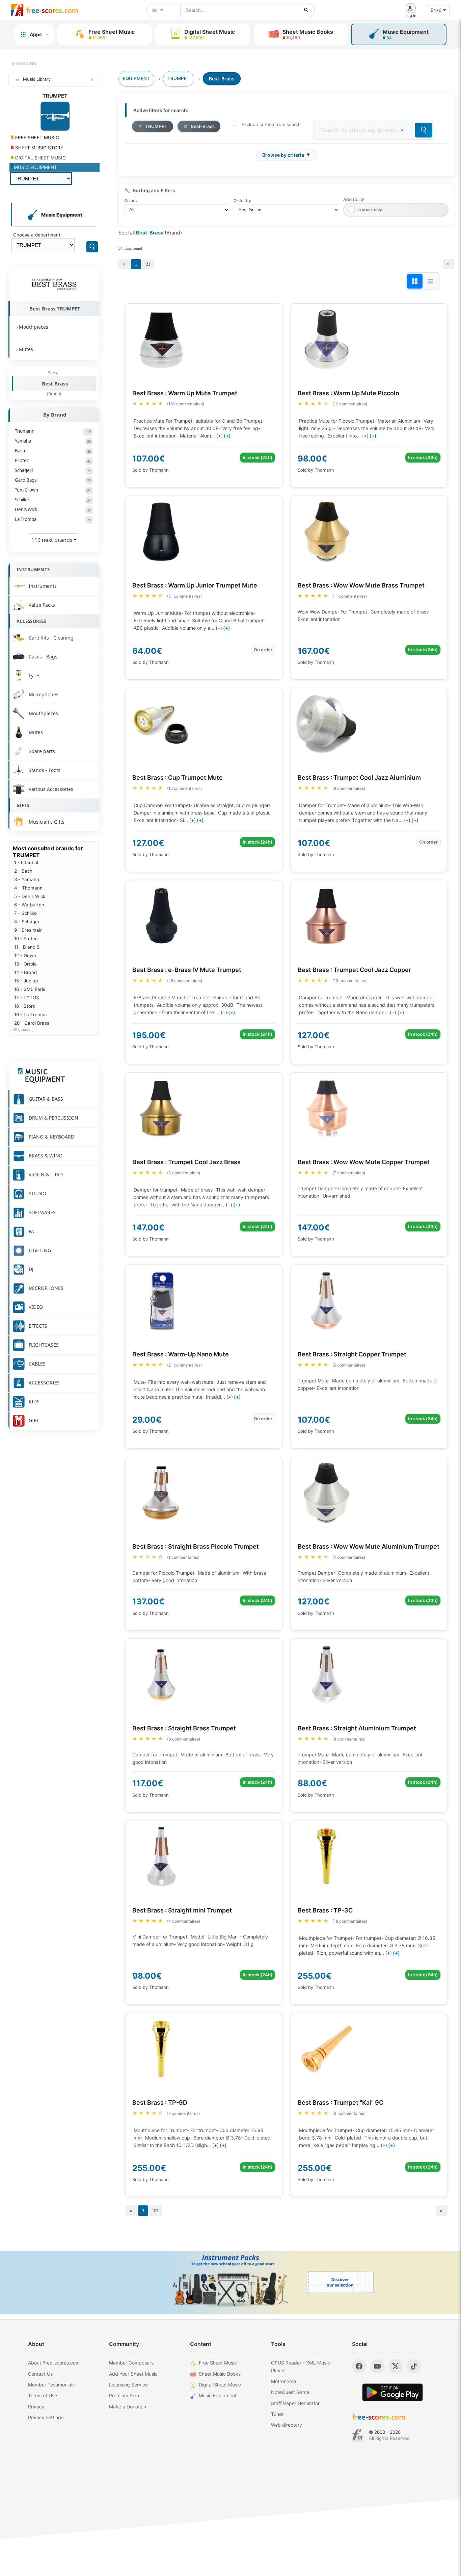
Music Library (37, 79)
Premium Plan (124, 2395)
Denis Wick (53, 509)
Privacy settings (46, 2417)
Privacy (36, 2407)
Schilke (53, 500)
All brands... (23, 1030)
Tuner (277, 2414)
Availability (354, 199)
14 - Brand (25, 972)
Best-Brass (203, 126)
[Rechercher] (306, 10)
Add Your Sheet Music (133, 2374)
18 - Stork (25, 1006)
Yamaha (53, 441)
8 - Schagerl (27, 922)
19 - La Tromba (31, 1015)
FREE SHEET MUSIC (36, 137)
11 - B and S (27, 947)
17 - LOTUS (27, 998)
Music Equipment (218, 2395)
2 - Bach (23, 871)
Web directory (287, 2425)
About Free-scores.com (54, 2363)
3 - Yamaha (27, 879)
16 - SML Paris (30, 989)
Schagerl (53, 470)
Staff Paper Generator (295, 2403)
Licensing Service (128, 2385)
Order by (242, 201)
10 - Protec (26, 939)
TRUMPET (156, 126)
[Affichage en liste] (430, 281)
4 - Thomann (28, 888)
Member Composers (131, 2363)
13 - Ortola (25, 964)
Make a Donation (128, 2407)
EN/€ (436, 10)
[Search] (92, 247)
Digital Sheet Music (220, 2385)
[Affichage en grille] (415, 281)
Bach (53, 451)
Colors (130, 201)
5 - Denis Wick (30, 896)
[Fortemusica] (358, 2435)
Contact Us (40, 2374)
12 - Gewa (25, 955)
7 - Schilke (25, 913)
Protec (53, 460)
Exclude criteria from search (271, 124)
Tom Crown (53, 490)
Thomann (53, 431)
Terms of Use (43, 2395)
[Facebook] (359, 2366)
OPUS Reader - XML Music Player (301, 2366)
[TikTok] (414, 2366)
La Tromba (53, 519)
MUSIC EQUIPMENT (35, 167)
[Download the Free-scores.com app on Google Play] (392, 2392)
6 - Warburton (29, 905)
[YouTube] (377, 2366)
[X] (396, 2366)
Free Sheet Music (218, 2363)
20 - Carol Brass (32, 1023)
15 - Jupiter (26, 981)
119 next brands (53, 540)
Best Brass (55, 383)
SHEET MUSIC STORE (38, 148)
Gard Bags (53, 480)
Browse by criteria (283, 155)
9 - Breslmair (28, 930)
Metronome (283, 2381)
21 (148, 264)
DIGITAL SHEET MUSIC (40, 158)
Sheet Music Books (220, 2374)
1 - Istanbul (26, 862)
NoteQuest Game (290, 2392)
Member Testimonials (51, 2385)
